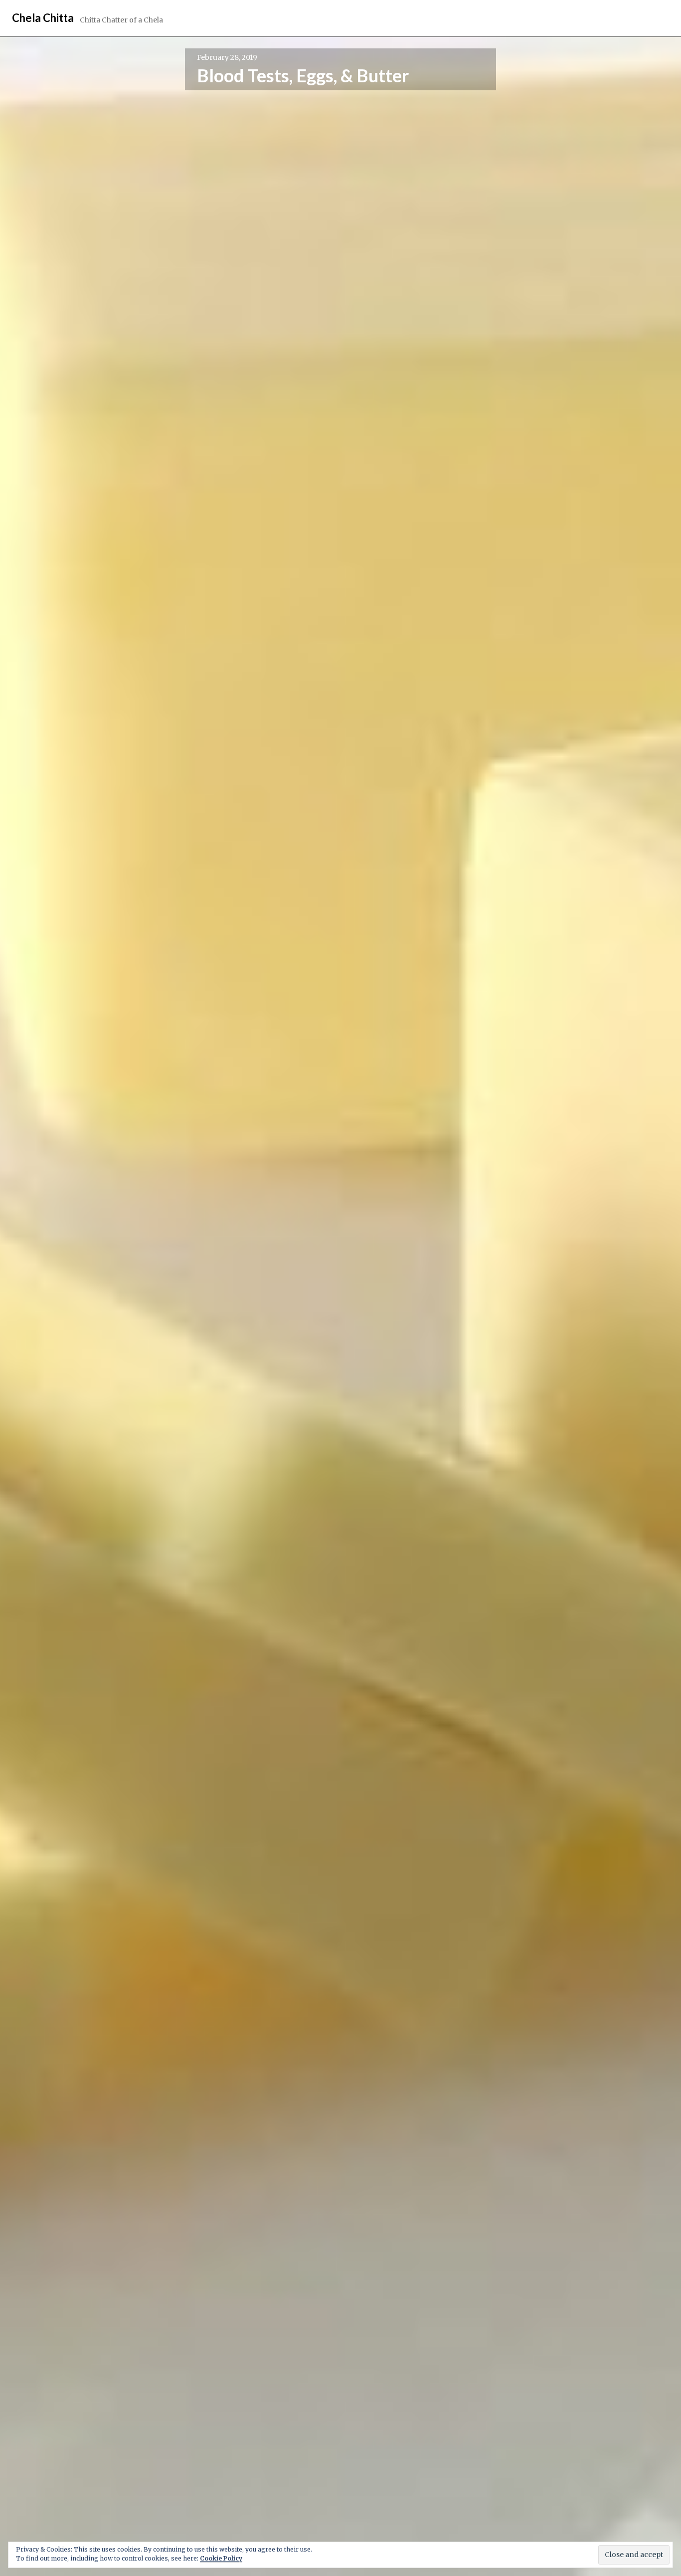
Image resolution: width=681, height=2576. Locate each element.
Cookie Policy (221, 2558)
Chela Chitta (43, 18)
